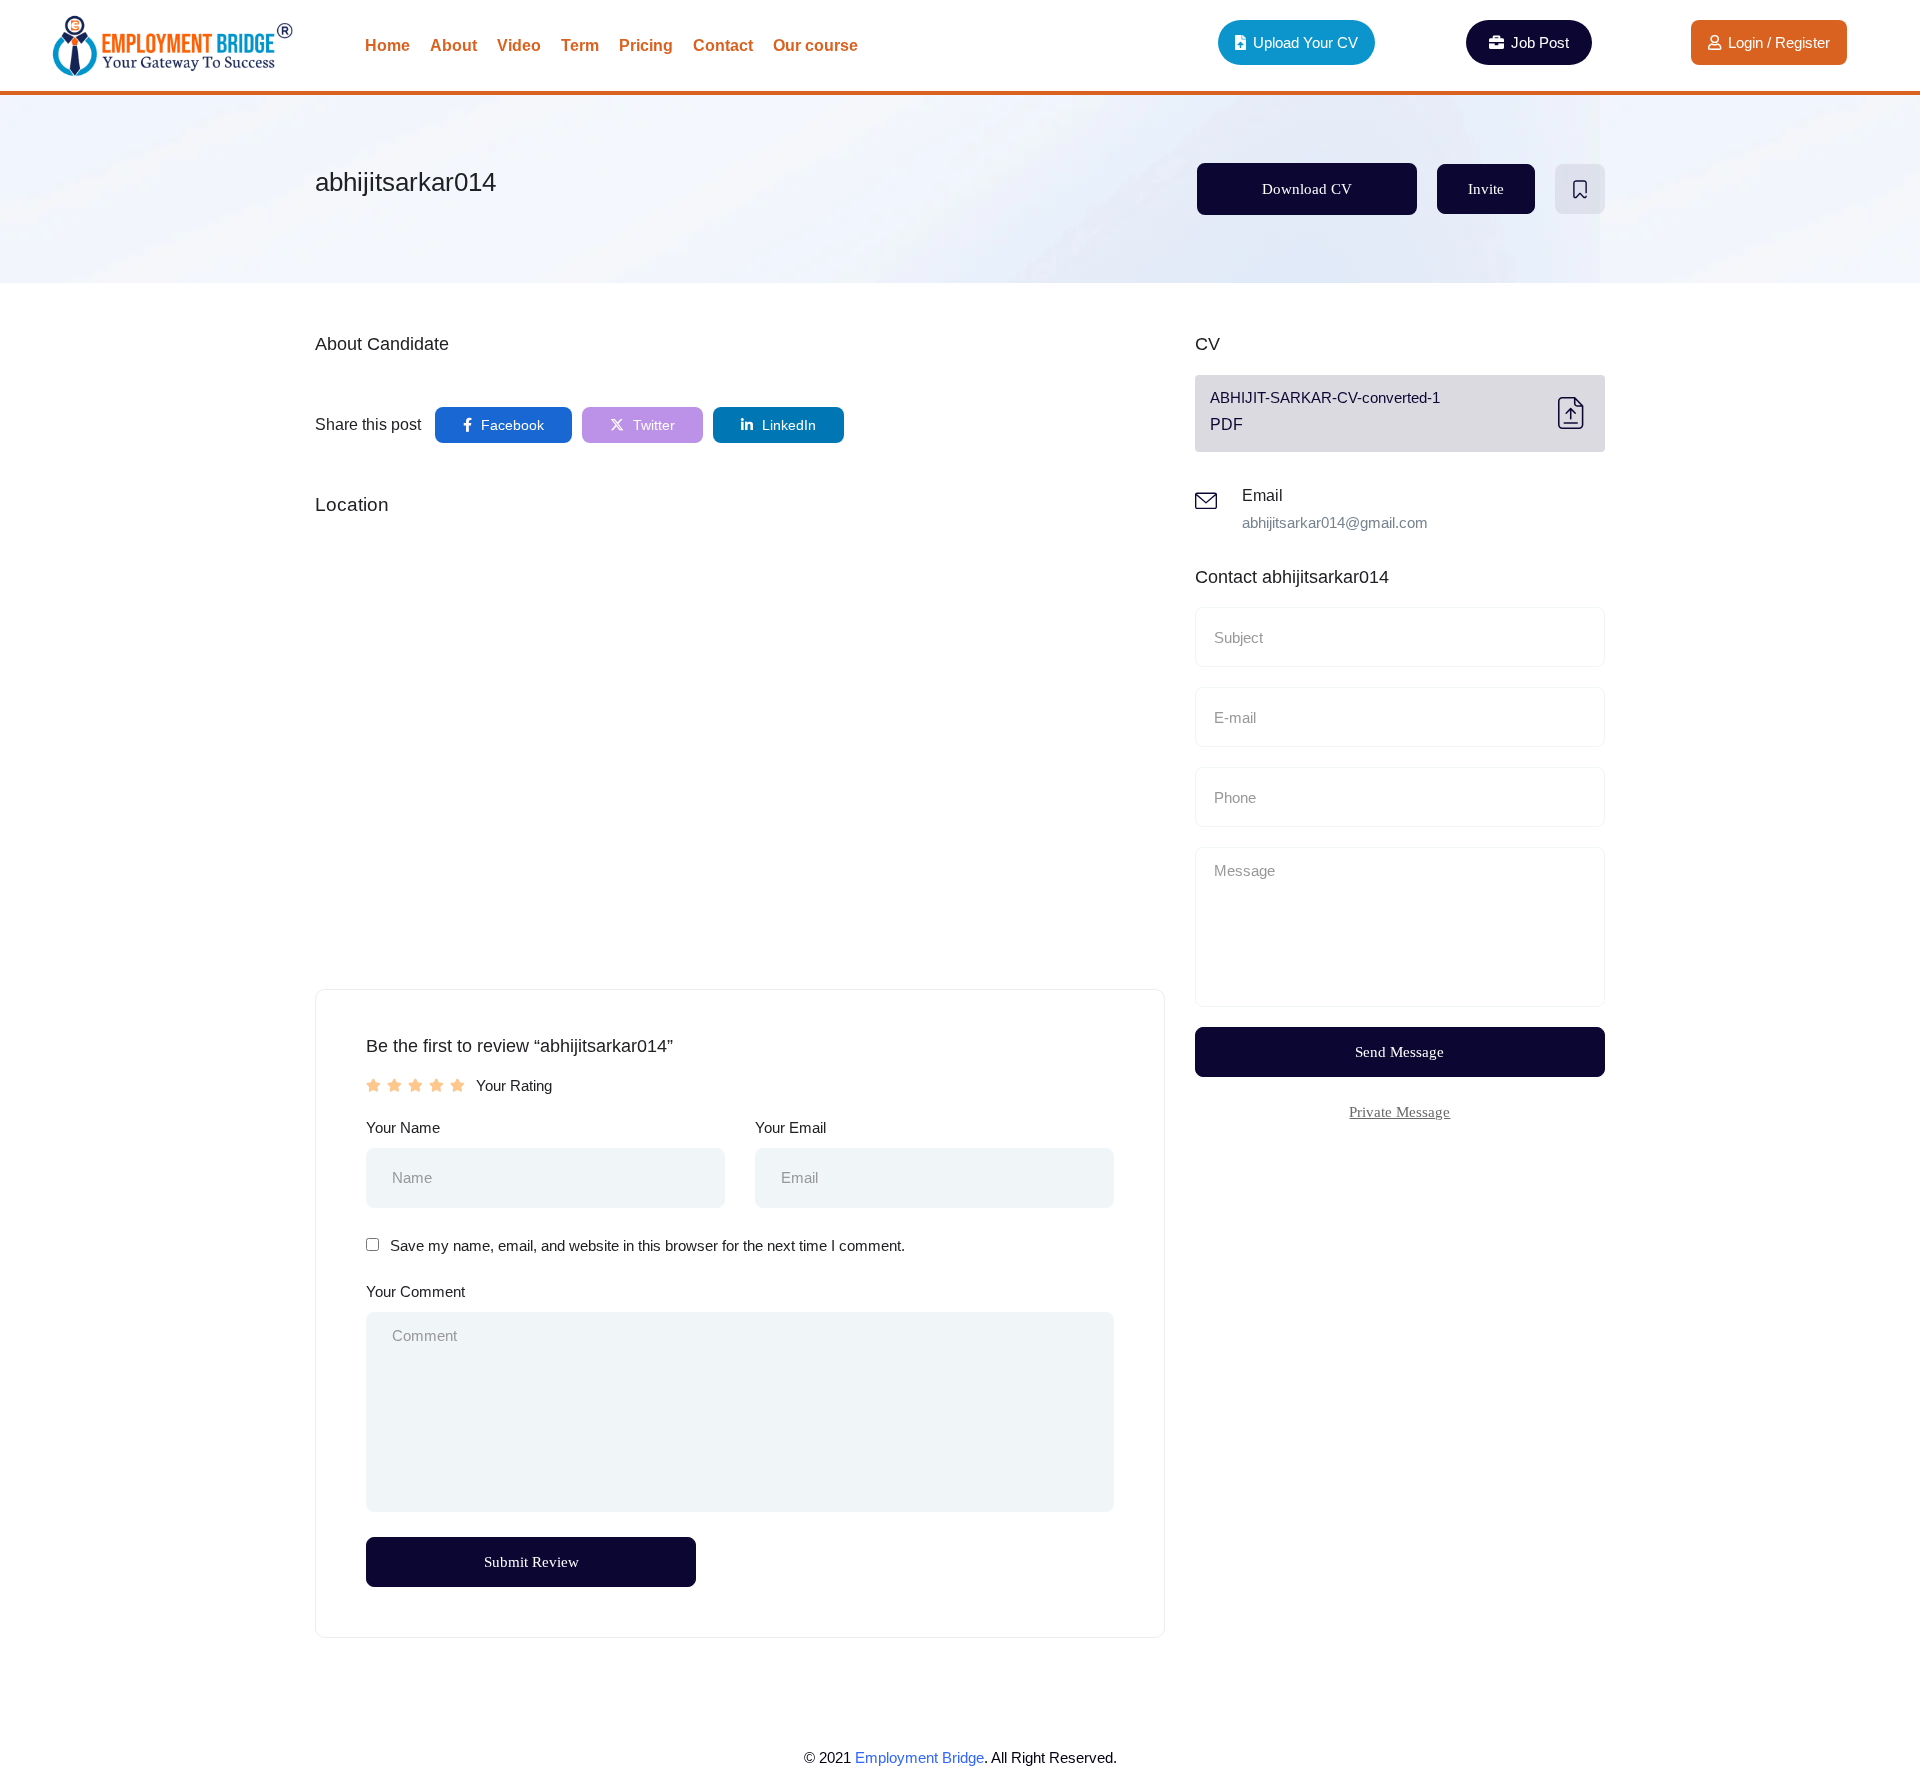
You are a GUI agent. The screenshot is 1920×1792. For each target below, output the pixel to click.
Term (580, 45)
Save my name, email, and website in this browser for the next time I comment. (647, 1245)
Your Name (403, 1127)
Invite (1486, 189)
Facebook (510, 425)
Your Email (790, 1127)
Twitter (652, 425)
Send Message (1399, 1052)
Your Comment (415, 1291)
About (453, 45)
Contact (723, 45)
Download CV (1307, 189)
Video (519, 45)
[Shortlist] (1580, 189)
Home (387, 45)
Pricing (646, 45)
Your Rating (514, 1085)
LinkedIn (787, 425)
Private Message (1399, 1112)
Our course (815, 45)
